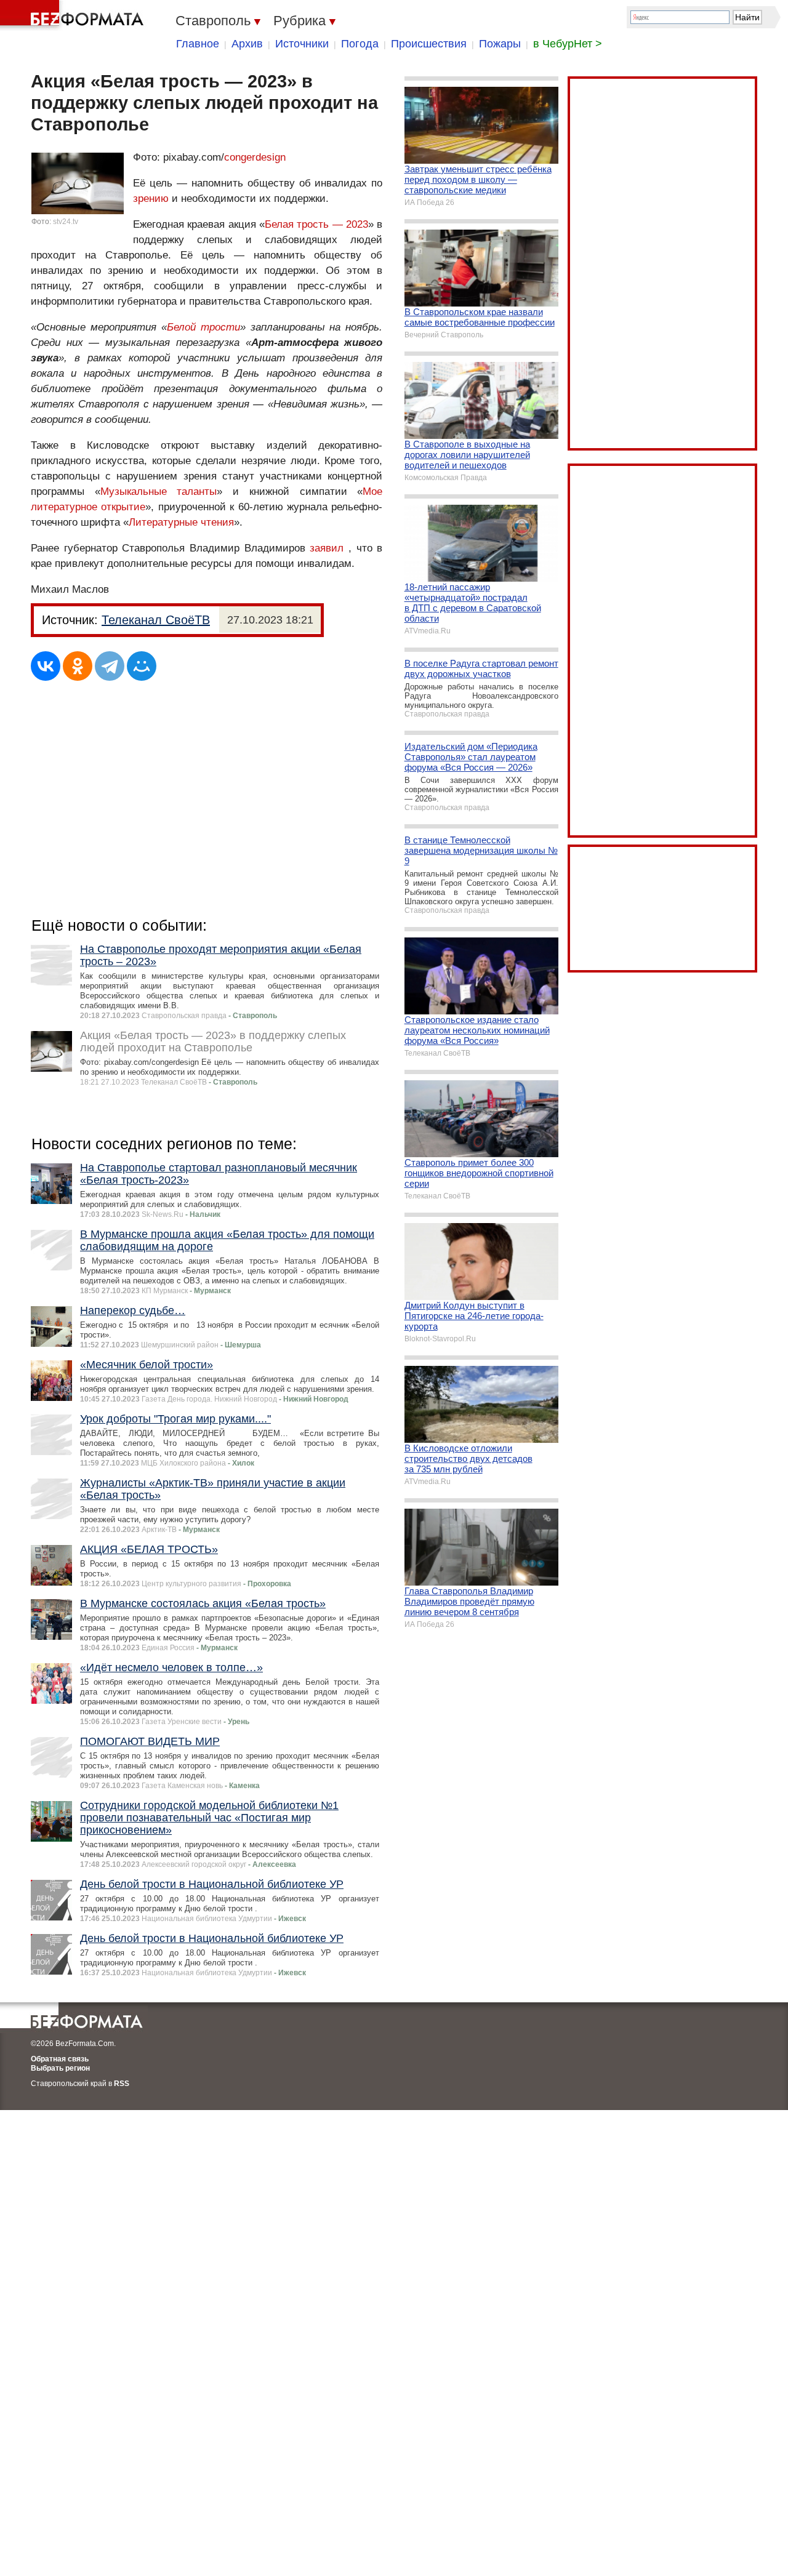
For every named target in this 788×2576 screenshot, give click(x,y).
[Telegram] (110, 666)
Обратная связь (60, 2059)
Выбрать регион (60, 2068)
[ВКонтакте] (46, 666)
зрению (151, 199)
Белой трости (203, 327)
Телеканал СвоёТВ (156, 620)
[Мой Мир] (142, 666)
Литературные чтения (181, 522)
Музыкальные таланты (159, 492)
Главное (198, 44)
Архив (247, 44)
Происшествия (429, 44)
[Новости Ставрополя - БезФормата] (74, 15)
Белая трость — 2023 (316, 224)
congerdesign (255, 157)
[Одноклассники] (78, 666)
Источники (302, 44)
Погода (360, 44)
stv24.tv (66, 222)
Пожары (500, 44)
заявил (327, 548)
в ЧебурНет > (568, 44)
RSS (122, 2084)
